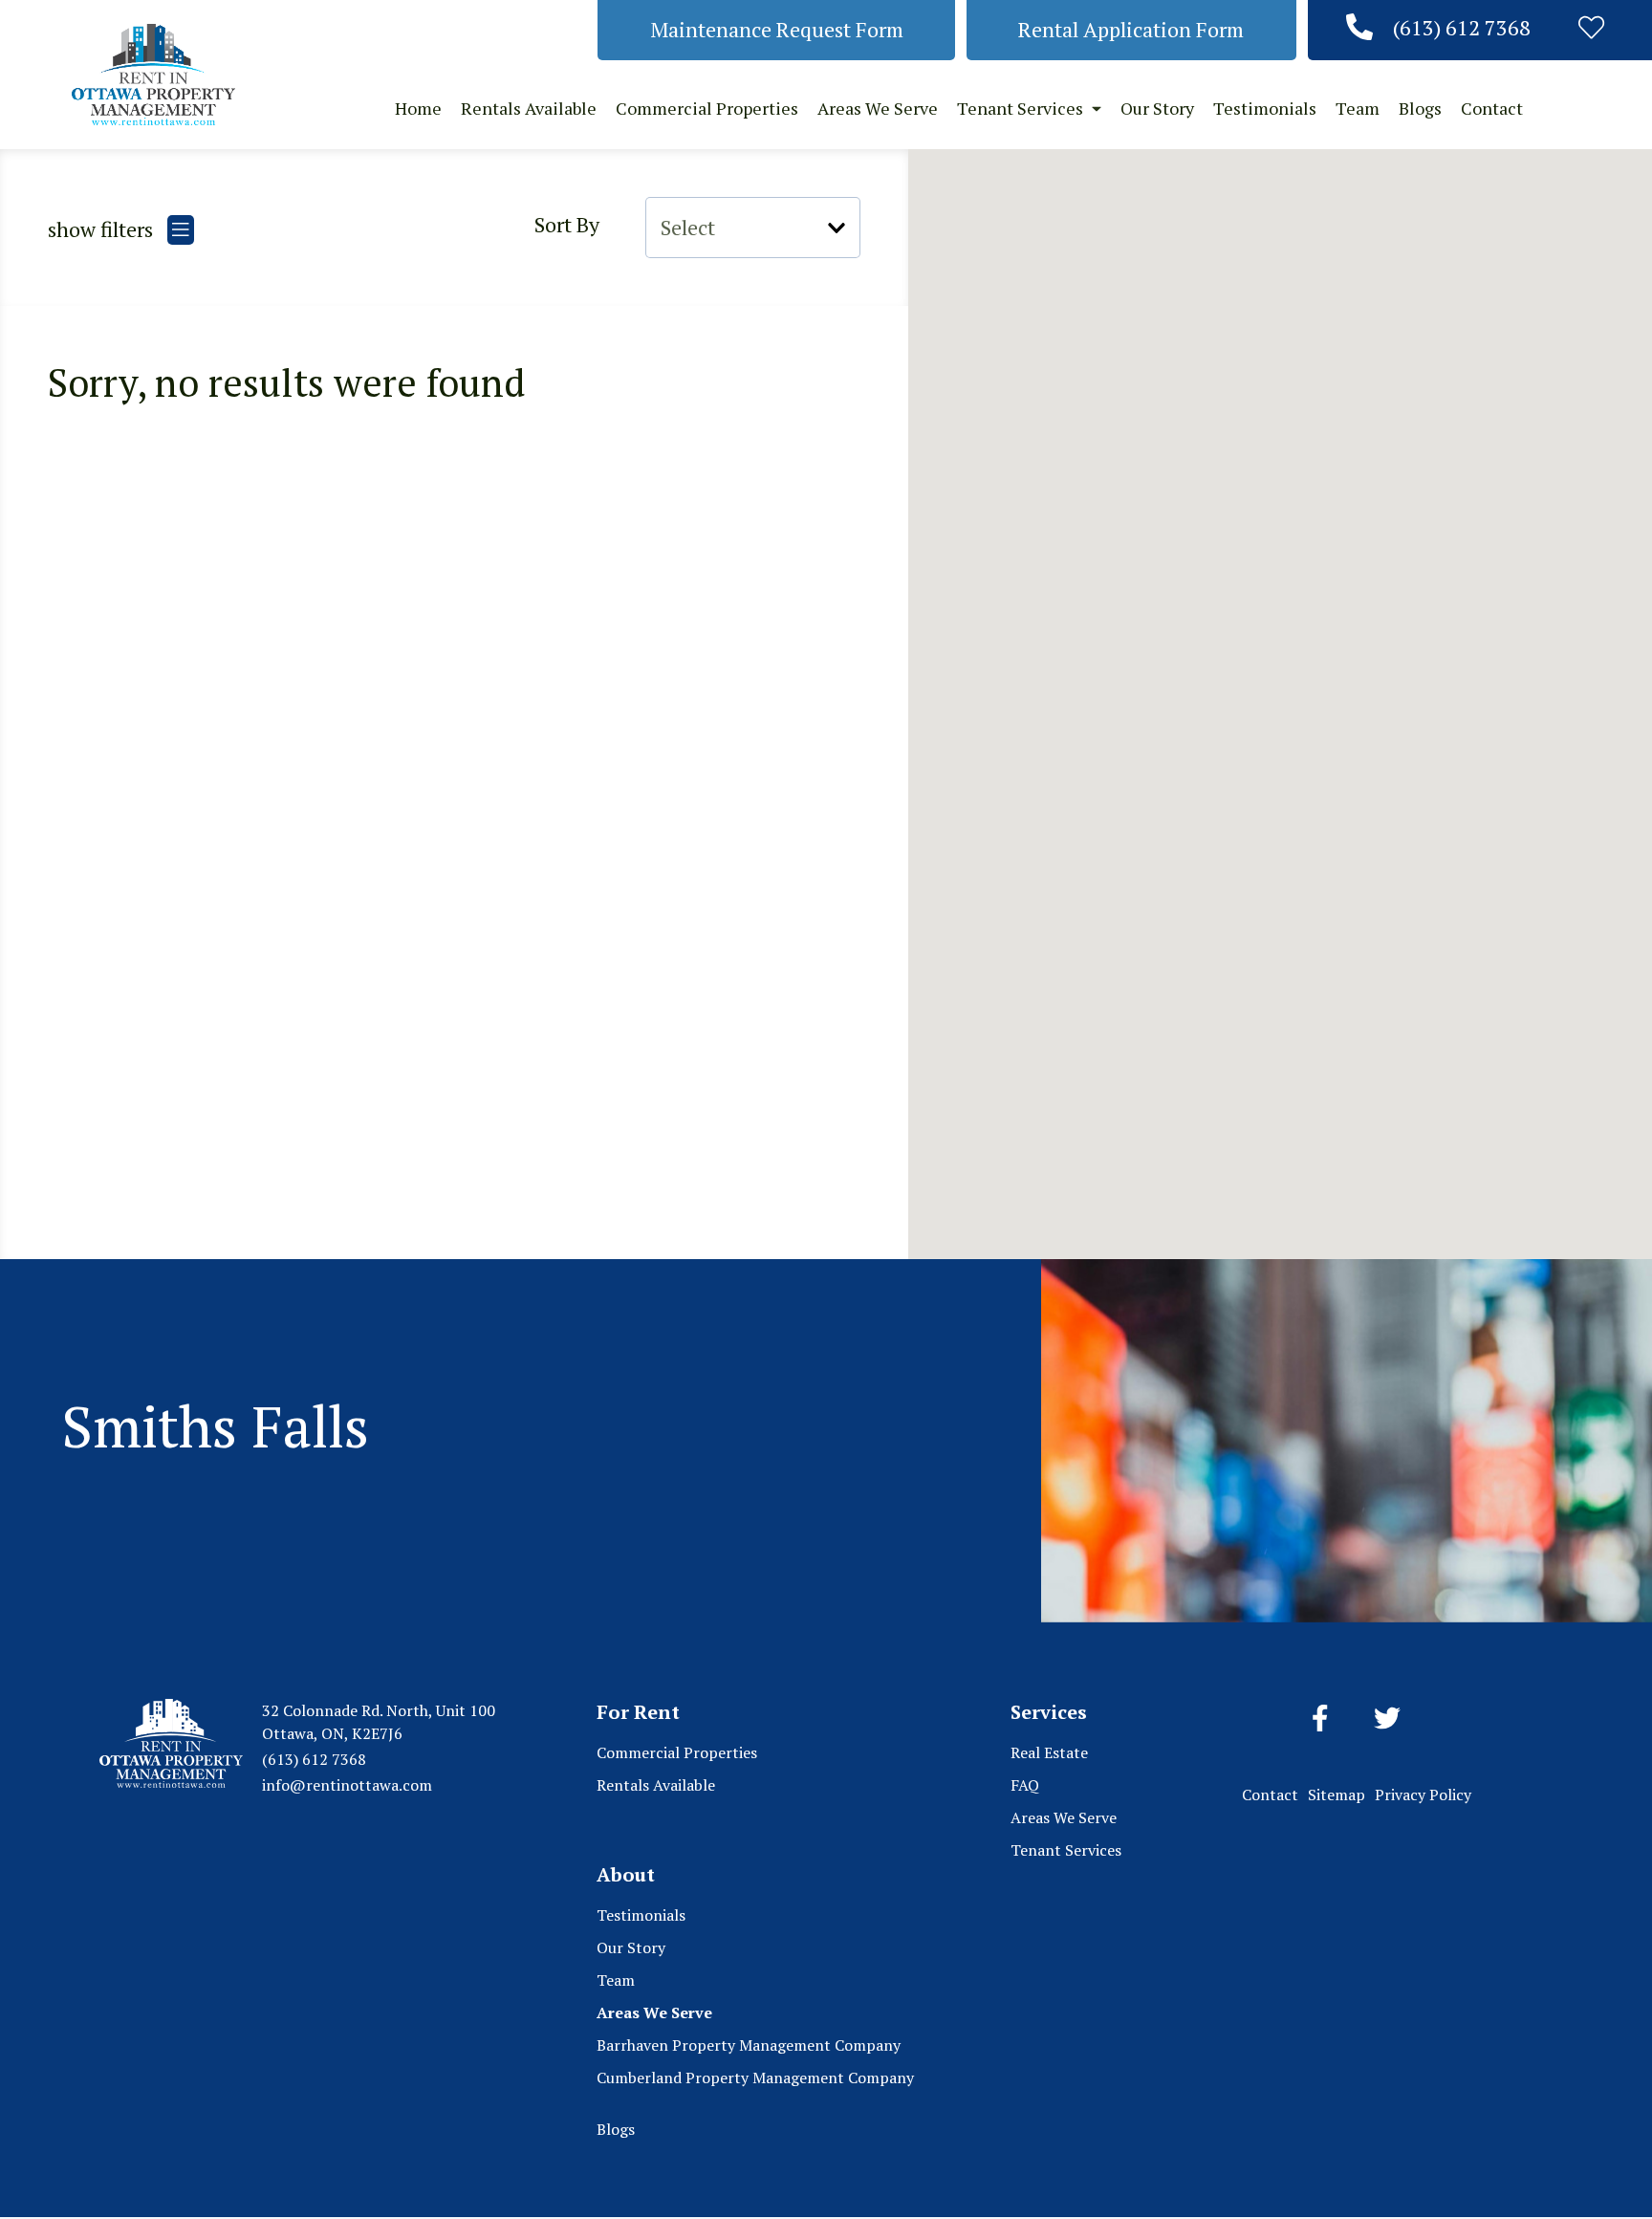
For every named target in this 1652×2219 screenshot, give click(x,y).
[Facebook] (1320, 1719)
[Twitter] (1387, 1719)
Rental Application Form (1131, 29)
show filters (103, 229)
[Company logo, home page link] (153, 75)
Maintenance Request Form (777, 29)
